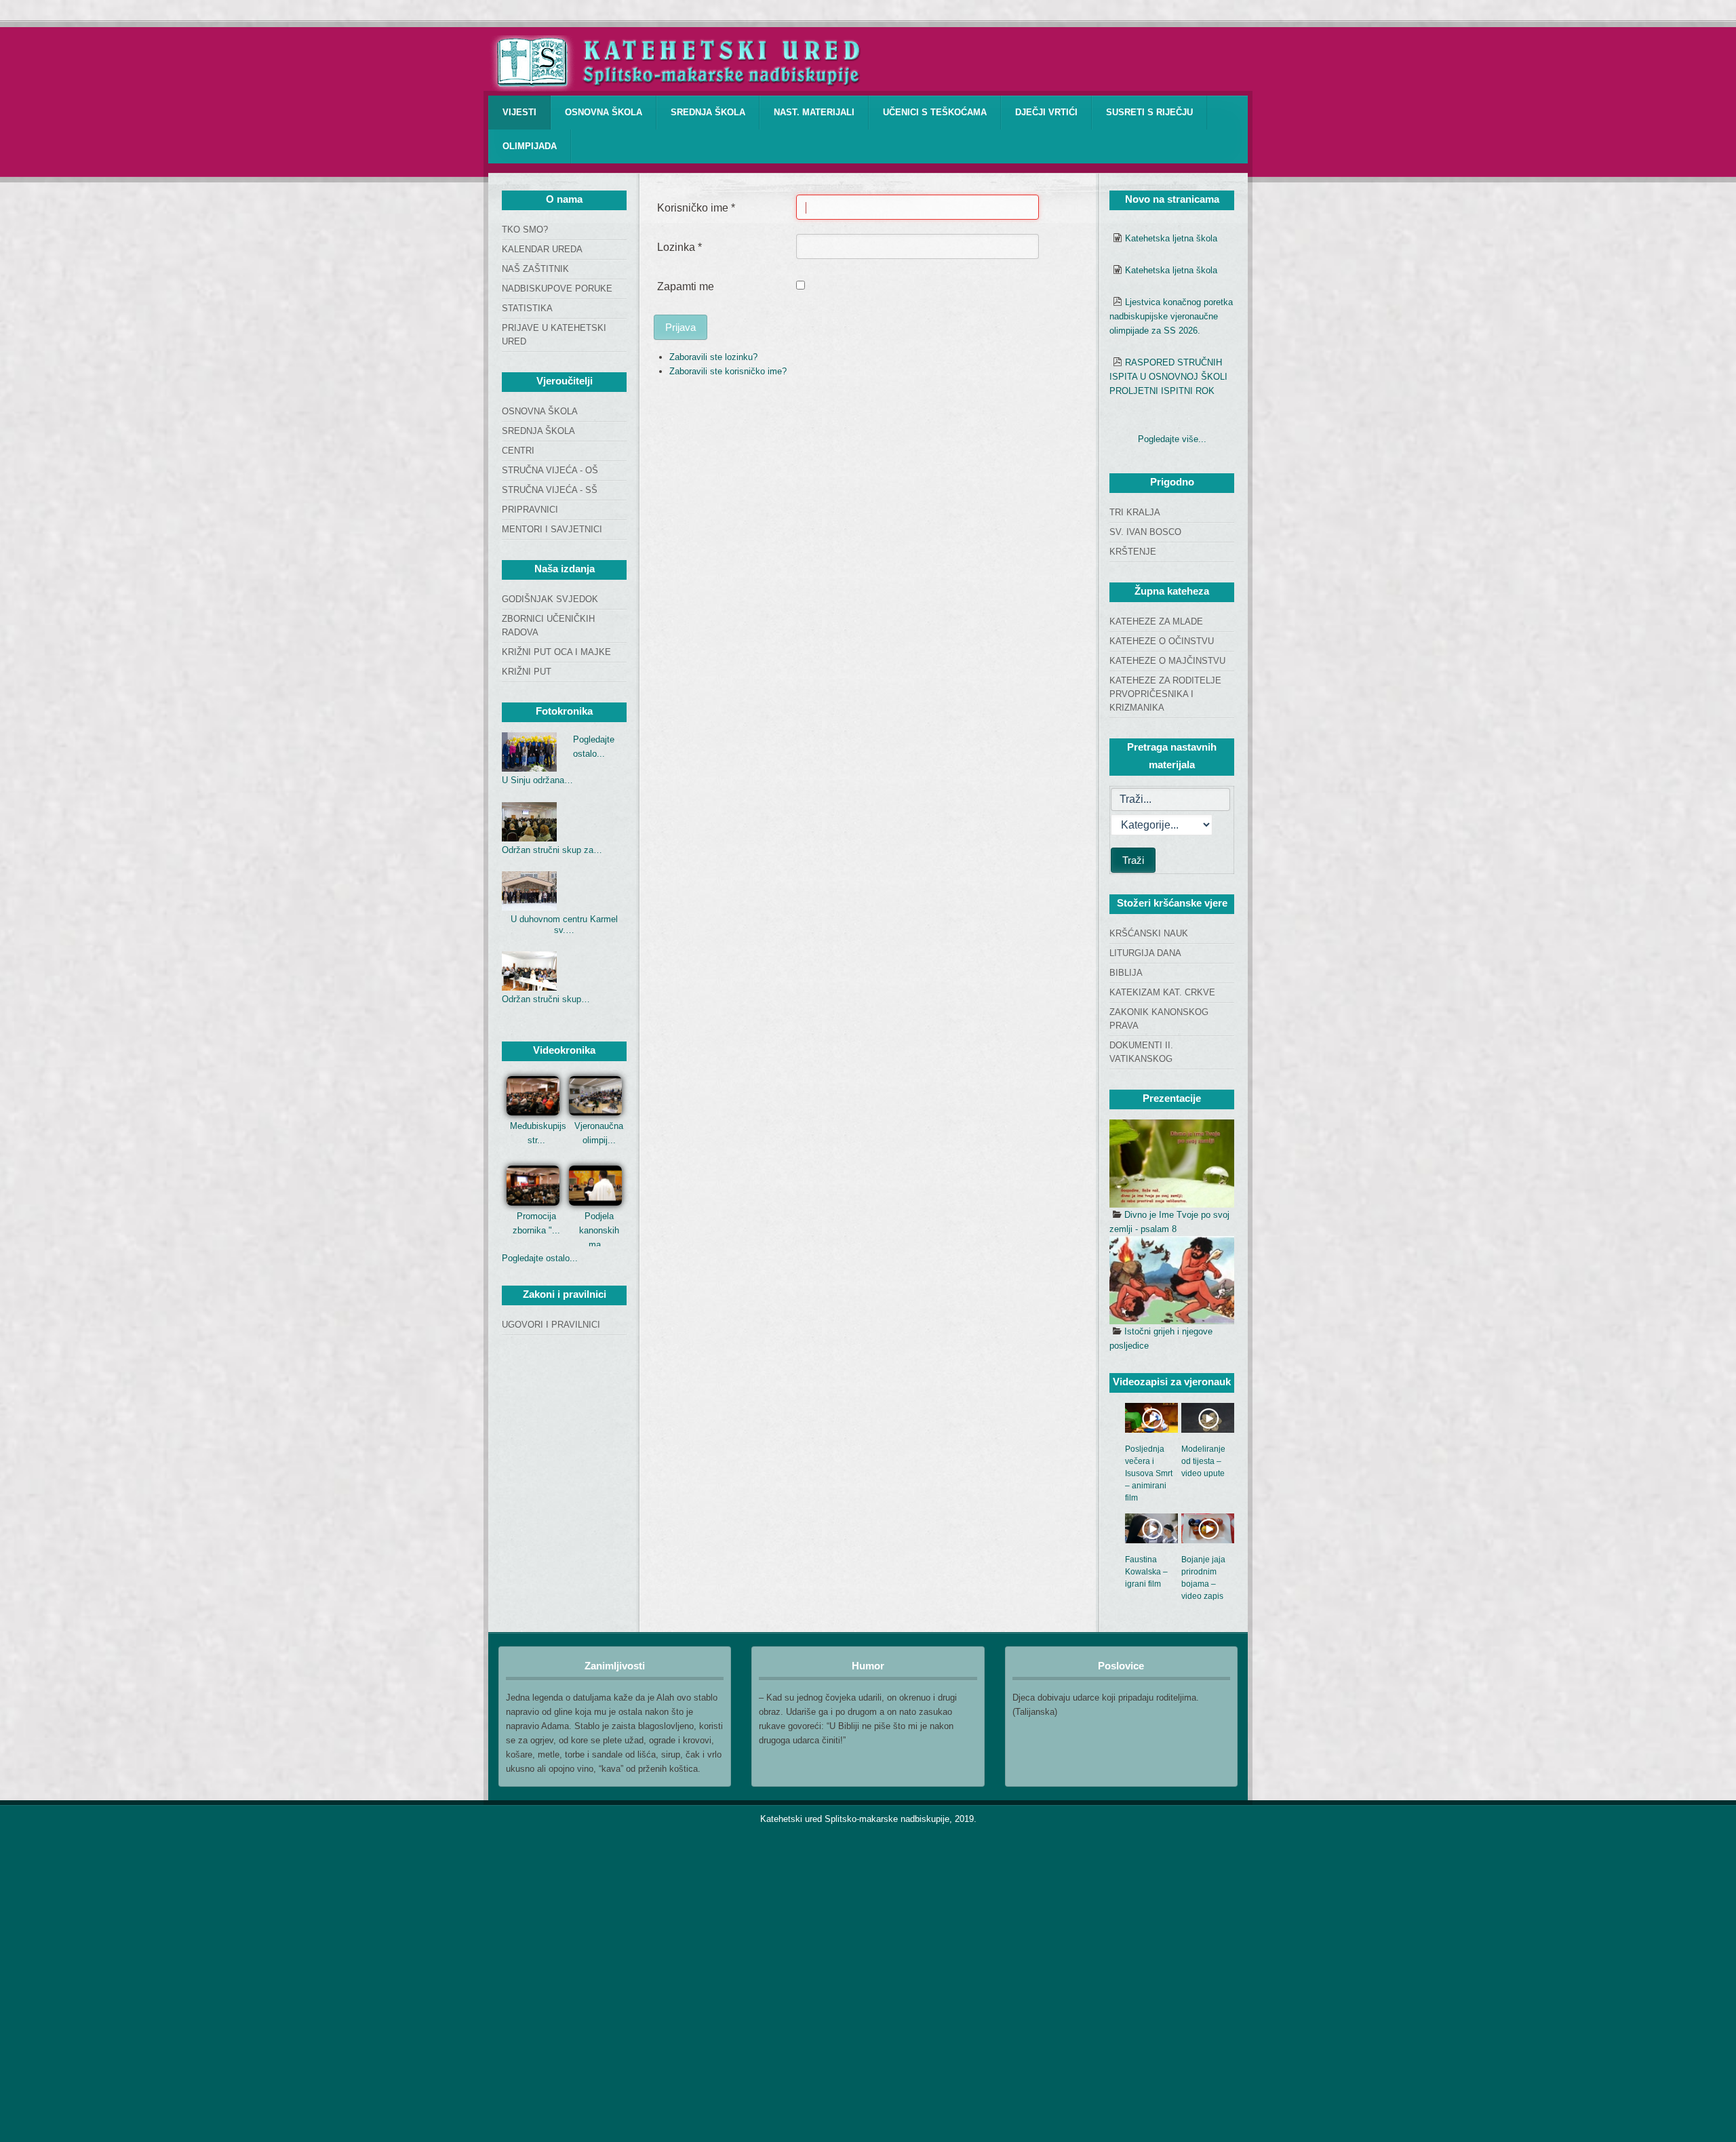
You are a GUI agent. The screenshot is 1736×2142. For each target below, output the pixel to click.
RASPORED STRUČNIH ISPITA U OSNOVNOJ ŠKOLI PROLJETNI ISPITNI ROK (1168, 377)
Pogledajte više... (1172, 439)
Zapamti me (686, 286)
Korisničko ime (696, 208)
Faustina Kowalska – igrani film (1146, 1572)
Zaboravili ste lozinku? (713, 357)
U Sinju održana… (537, 780)
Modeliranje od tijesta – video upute (1203, 1461)
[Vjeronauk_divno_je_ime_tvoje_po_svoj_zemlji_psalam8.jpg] (1172, 1164)
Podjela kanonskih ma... (599, 1230)
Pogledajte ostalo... (540, 1258)
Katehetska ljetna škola (1171, 238)
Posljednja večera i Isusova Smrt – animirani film (1149, 1473)
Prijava (680, 327)
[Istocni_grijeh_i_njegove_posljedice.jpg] (1172, 1280)
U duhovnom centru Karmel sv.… (564, 925)
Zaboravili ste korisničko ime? (728, 371)
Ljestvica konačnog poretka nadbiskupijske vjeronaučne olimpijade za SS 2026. (1171, 316)
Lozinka (679, 247)
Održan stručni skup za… (552, 850)
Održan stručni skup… (546, 999)
